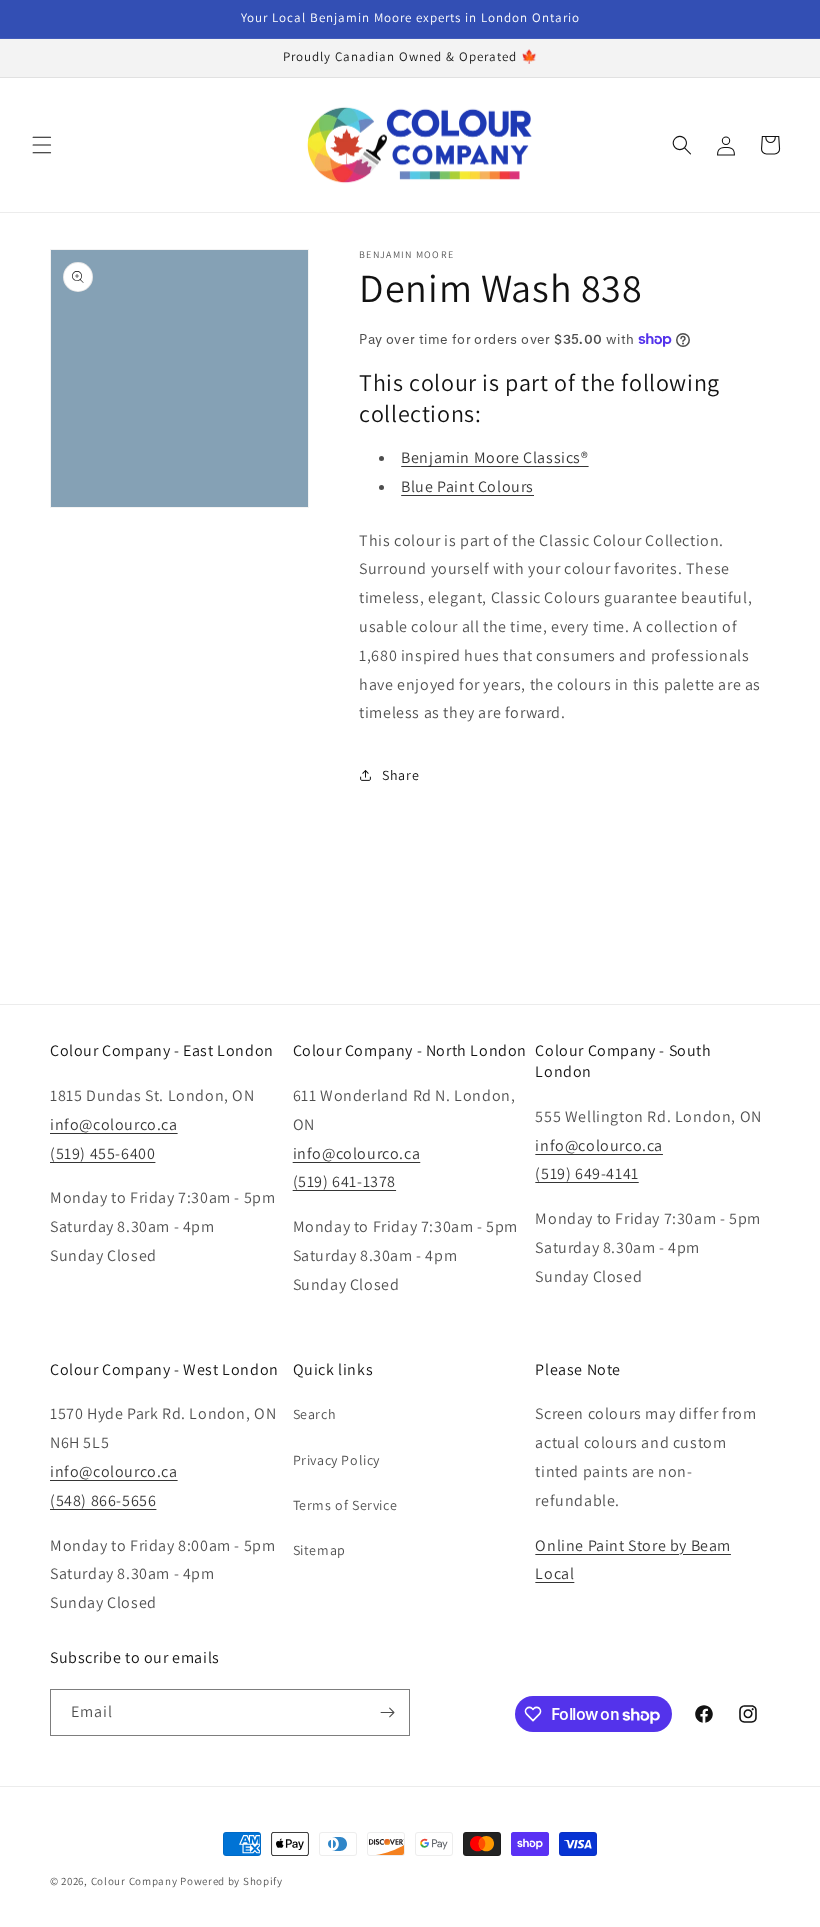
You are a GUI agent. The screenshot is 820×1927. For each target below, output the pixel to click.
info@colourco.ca (114, 1124)
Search (315, 1414)
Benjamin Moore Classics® (494, 457)
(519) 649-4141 (586, 1173)
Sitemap (319, 1550)
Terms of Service (345, 1505)
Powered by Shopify (231, 1881)
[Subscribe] (387, 1712)
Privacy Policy (336, 1460)
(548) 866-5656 (103, 1500)
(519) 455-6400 (102, 1153)
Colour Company (136, 1881)
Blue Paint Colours (467, 486)
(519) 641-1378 (344, 1181)
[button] (42, 145)
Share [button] (400, 775)
